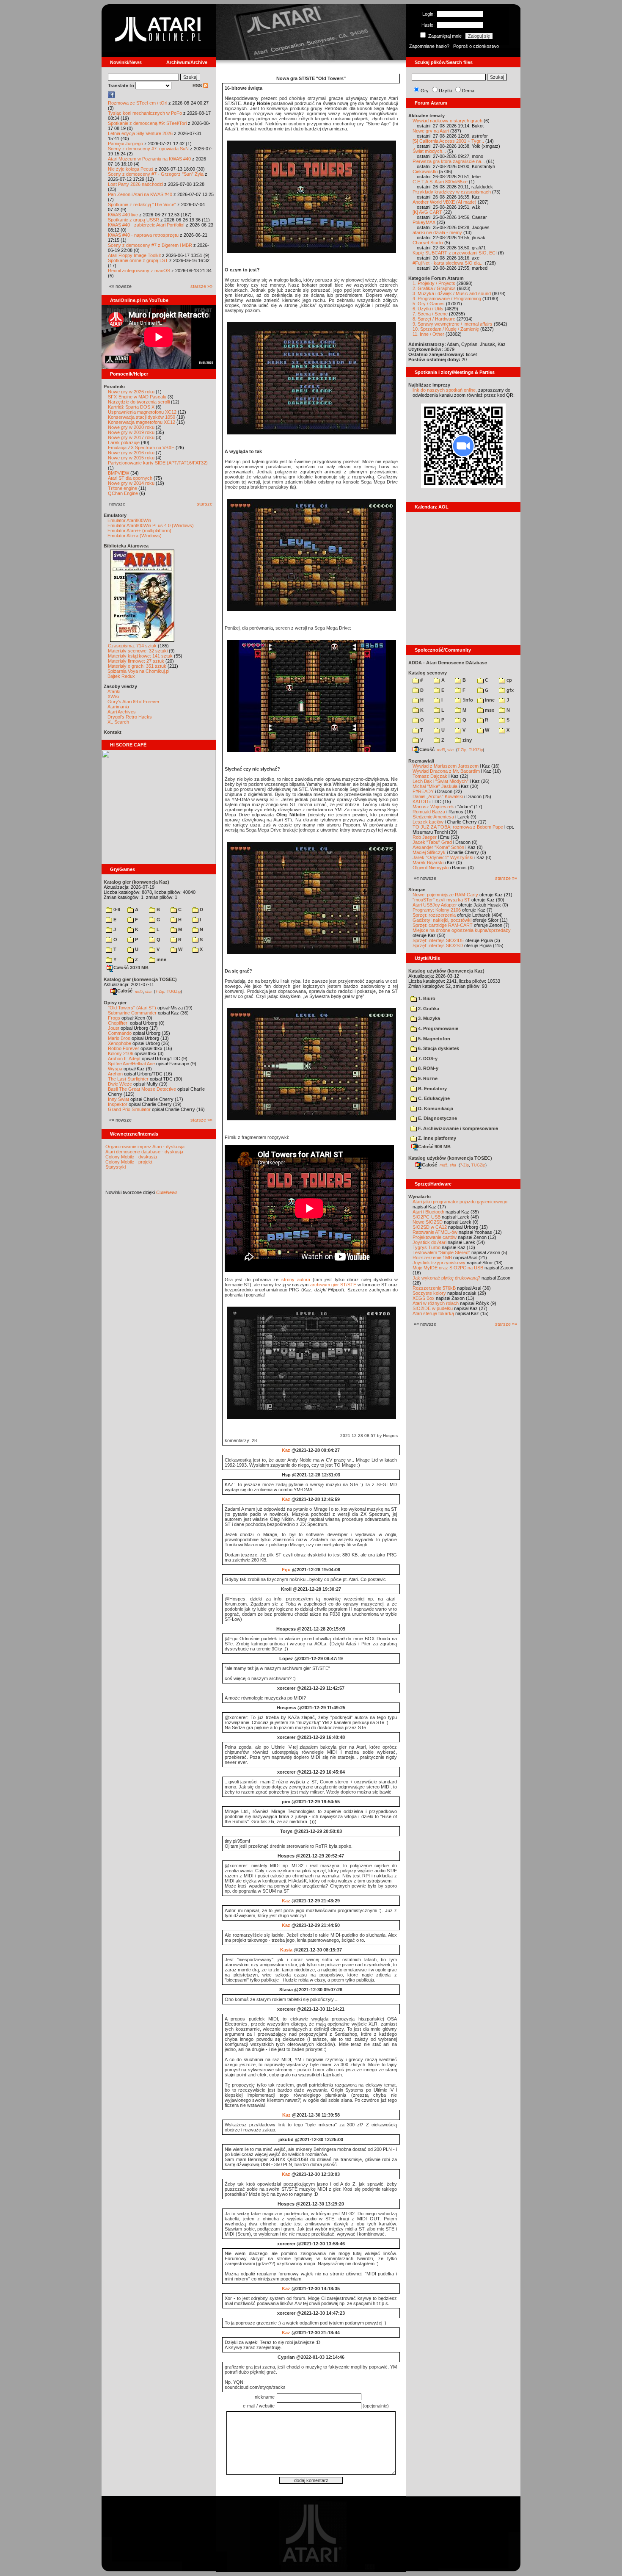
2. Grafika (428, 1009)
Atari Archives (122, 712)
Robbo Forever (124, 1048)
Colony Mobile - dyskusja (131, 1157)
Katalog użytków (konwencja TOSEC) (450, 1158)
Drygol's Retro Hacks (130, 717)
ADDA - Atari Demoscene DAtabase (448, 663)
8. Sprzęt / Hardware (434, 319)
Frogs (114, 1018)
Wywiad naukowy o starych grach (447, 121)
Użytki (445, 91)
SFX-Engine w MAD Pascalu (137, 397)
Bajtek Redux (121, 676)
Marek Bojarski (428, 862)
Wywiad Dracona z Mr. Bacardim (446, 771)
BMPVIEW (118, 473)
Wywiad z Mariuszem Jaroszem (446, 766)
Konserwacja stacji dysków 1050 (142, 417)
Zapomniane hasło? (429, 46)
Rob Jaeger (425, 837)
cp (509, 680)
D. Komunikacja (435, 1108)
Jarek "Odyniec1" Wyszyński (443, 857)
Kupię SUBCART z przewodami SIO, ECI (455, 253)
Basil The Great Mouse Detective (142, 1089)
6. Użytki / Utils (428, 309)
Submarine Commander (132, 1013)
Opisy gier (115, 1003)
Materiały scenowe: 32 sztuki (138, 651)
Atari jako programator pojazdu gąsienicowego (460, 1202)
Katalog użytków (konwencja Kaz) (446, 971)
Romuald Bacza (429, 812)
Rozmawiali (421, 761)
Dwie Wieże (120, 1084)
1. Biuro (426, 998)
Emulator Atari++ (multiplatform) (139, 531)
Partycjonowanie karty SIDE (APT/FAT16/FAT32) (158, 463)
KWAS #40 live (123, 215)
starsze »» (201, 286)
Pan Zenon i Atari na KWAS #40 (140, 194)
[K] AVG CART (427, 212)
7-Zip (160, 991)
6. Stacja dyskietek (438, 1048)
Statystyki (116, 1167)
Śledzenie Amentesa (433, 817)
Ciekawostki (425, 171)
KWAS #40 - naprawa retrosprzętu (143, 235)
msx (489, 710)
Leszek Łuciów (428, 822)
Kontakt (113, 732)
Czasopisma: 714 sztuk (132, 646)
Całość (125, 991)
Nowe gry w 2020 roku (131, 427)
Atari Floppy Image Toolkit (135, 255)
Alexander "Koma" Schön (438, 847)
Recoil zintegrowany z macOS (139, 271)
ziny (466, 740)
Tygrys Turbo (427, 1247)
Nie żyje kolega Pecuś (131, 169)
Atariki (114, 691)
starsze (205, 504)
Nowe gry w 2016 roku (131, 453)
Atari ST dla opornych (130, 478)
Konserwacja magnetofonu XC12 (142, 422)
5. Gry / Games (429, 304)
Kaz (286, 1450)
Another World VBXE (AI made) (444, 202)
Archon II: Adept (125, 1059)
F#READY (423, 791)
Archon (115, 1074)
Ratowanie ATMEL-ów (435, 1232)
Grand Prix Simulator (129, 1109)
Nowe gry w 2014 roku (131, 483)
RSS (198, 86)
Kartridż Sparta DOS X (131, 407)
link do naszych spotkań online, (445, 390)
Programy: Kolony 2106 (437, 910)
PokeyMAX (424, 222)
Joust (114, 1028)
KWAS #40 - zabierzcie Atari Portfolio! (146, 225)
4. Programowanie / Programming (447, 299)
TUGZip (174, 991)
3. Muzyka (428, 1018)
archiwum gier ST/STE (333, 1285)
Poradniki (114, 387)
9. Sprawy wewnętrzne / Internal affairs (453, 324)
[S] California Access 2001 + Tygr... (448, 141)
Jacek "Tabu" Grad (432, 842)
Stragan (417, 890)
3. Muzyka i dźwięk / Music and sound (452, 293)
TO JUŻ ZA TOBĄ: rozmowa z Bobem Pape (458, 827)
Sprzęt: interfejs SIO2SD (438, 945)
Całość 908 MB (434, 1147)
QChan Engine (123, 493)
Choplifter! (118, 1023)
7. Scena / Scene (430, 314)
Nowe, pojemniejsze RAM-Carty (445, 895)
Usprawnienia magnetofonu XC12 (142, 412)
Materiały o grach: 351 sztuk (137, 666)
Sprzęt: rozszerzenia (434, 915)
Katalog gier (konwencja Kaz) (136, 882)
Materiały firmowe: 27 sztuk (136, 661)
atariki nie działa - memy (437, 232)
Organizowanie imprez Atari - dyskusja (145, 1147)
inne (161, 959)
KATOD (420, 802)
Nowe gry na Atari (431, 131)
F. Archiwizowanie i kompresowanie (457, 1128)
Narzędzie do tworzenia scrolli (139, 402)
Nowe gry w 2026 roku (131, 392)
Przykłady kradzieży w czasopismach (452, 192)
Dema (468, 91)
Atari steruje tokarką (433, 1313)
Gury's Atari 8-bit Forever (133, 702)
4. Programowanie (438, 1028)
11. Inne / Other (428, 334)
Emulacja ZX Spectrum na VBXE (141, 448)
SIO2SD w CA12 (430, 1227)
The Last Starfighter (128, 1079)
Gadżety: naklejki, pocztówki (442, 920)
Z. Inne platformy (436, 1138)
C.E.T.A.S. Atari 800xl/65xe (440, 182)
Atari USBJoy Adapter (435, 905)
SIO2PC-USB (427, 1217)
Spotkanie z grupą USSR (133, 220)
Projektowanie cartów (435, 1237)
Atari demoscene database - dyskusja (144, 1152)
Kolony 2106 (121, 1053)
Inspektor (118, 1104)
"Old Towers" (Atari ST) (132, 1008)
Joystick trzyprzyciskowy (439, 1263)
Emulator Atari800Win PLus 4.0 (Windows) (151, 525)
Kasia (286, 1950)
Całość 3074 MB (131, 967)
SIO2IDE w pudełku (433, 1308)
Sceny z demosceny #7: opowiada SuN (148, 149)
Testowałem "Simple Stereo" (441, 1252)
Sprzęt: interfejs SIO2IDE (438, 940)
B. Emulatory (432, 1089)
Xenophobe (120, 1043)
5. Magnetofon (433, 1039)
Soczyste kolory (429, 1293)
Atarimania (118, 707)
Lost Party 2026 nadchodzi (135, 184)
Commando (120, 1033)
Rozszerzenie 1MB (432, 1258)
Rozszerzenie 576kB (434, 1288)
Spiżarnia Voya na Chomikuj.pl (138, 671)
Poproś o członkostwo (476, 46)
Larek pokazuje (124, 442)
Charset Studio (428, 243)
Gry (425, 91)
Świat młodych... (429, 151)
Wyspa (115, 1069)
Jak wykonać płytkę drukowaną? (446, 1278)
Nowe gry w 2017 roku (131, 437)
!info (467, 700)
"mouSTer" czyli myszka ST (441, 900)
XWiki (113, 697)
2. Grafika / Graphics (434, 288)
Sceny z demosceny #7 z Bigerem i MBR (150, 245)
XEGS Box (424, 1298)
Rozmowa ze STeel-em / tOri (138, 103)
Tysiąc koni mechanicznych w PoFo (145, 113)
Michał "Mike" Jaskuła (435, 786)
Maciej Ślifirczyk (429, 852)
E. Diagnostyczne (437, 1118)
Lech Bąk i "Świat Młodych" (440, 781)
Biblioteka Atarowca (126, 546)
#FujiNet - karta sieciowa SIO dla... (448, 263)
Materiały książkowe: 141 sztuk (140, 656)
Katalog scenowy (428, 673)
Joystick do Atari (429, 1242)
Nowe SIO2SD (428, 1222)
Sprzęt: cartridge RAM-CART (443, 925)
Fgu (286, 1570)
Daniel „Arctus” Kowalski (438, 796)
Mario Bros (119, 1038)
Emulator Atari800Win (129, 520)
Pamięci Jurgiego (125, 144)
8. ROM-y (428, 1068)
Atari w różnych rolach (436, 1303)
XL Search (118, 722)
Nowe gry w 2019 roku (131, 432)
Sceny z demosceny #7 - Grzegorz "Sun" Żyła (156, 174)
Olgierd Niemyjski (431, 868)
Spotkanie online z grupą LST (138, 260)
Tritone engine (122, 488)
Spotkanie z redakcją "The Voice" (142, 205)
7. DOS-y (427, 1059)
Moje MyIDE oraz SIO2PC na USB (448, 1268)
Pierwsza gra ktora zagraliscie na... (449, 161)
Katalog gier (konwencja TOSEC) (140, 979)
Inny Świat (118, 1099)
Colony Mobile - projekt (129, 1162)
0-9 (116, 909)
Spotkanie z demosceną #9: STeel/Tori (147, 123)
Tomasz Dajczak (430, 776)
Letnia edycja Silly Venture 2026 (140, 133)
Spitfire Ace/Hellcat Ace (131, 1064)
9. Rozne (427, 1078)
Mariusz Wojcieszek (433, 807)
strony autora (296, 1280)
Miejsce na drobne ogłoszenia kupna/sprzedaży (462, 930)
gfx (509, 690)
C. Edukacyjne (433, 1098)
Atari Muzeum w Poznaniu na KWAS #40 (149, 159)
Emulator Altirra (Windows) (135, 536)
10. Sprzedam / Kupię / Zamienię (446, 329)
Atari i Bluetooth (428, 1212)
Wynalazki (420, 1197)
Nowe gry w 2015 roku (131, 458)
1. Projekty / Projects (434, 283)
